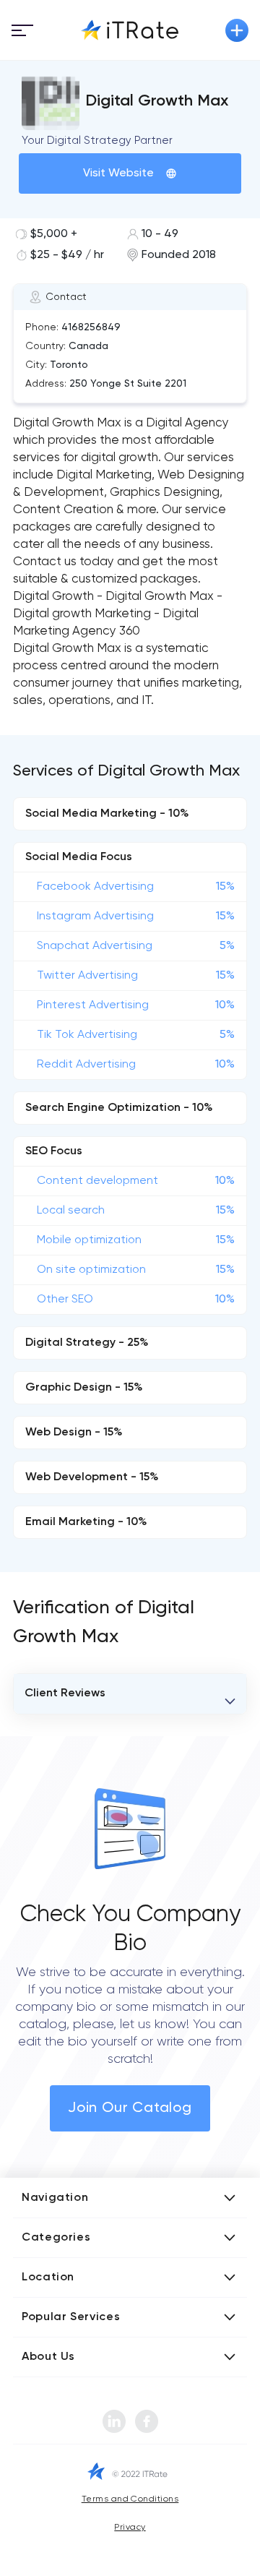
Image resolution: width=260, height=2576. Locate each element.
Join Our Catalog (130, 2108)
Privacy (130, 2528)
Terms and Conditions (130, 2499)
